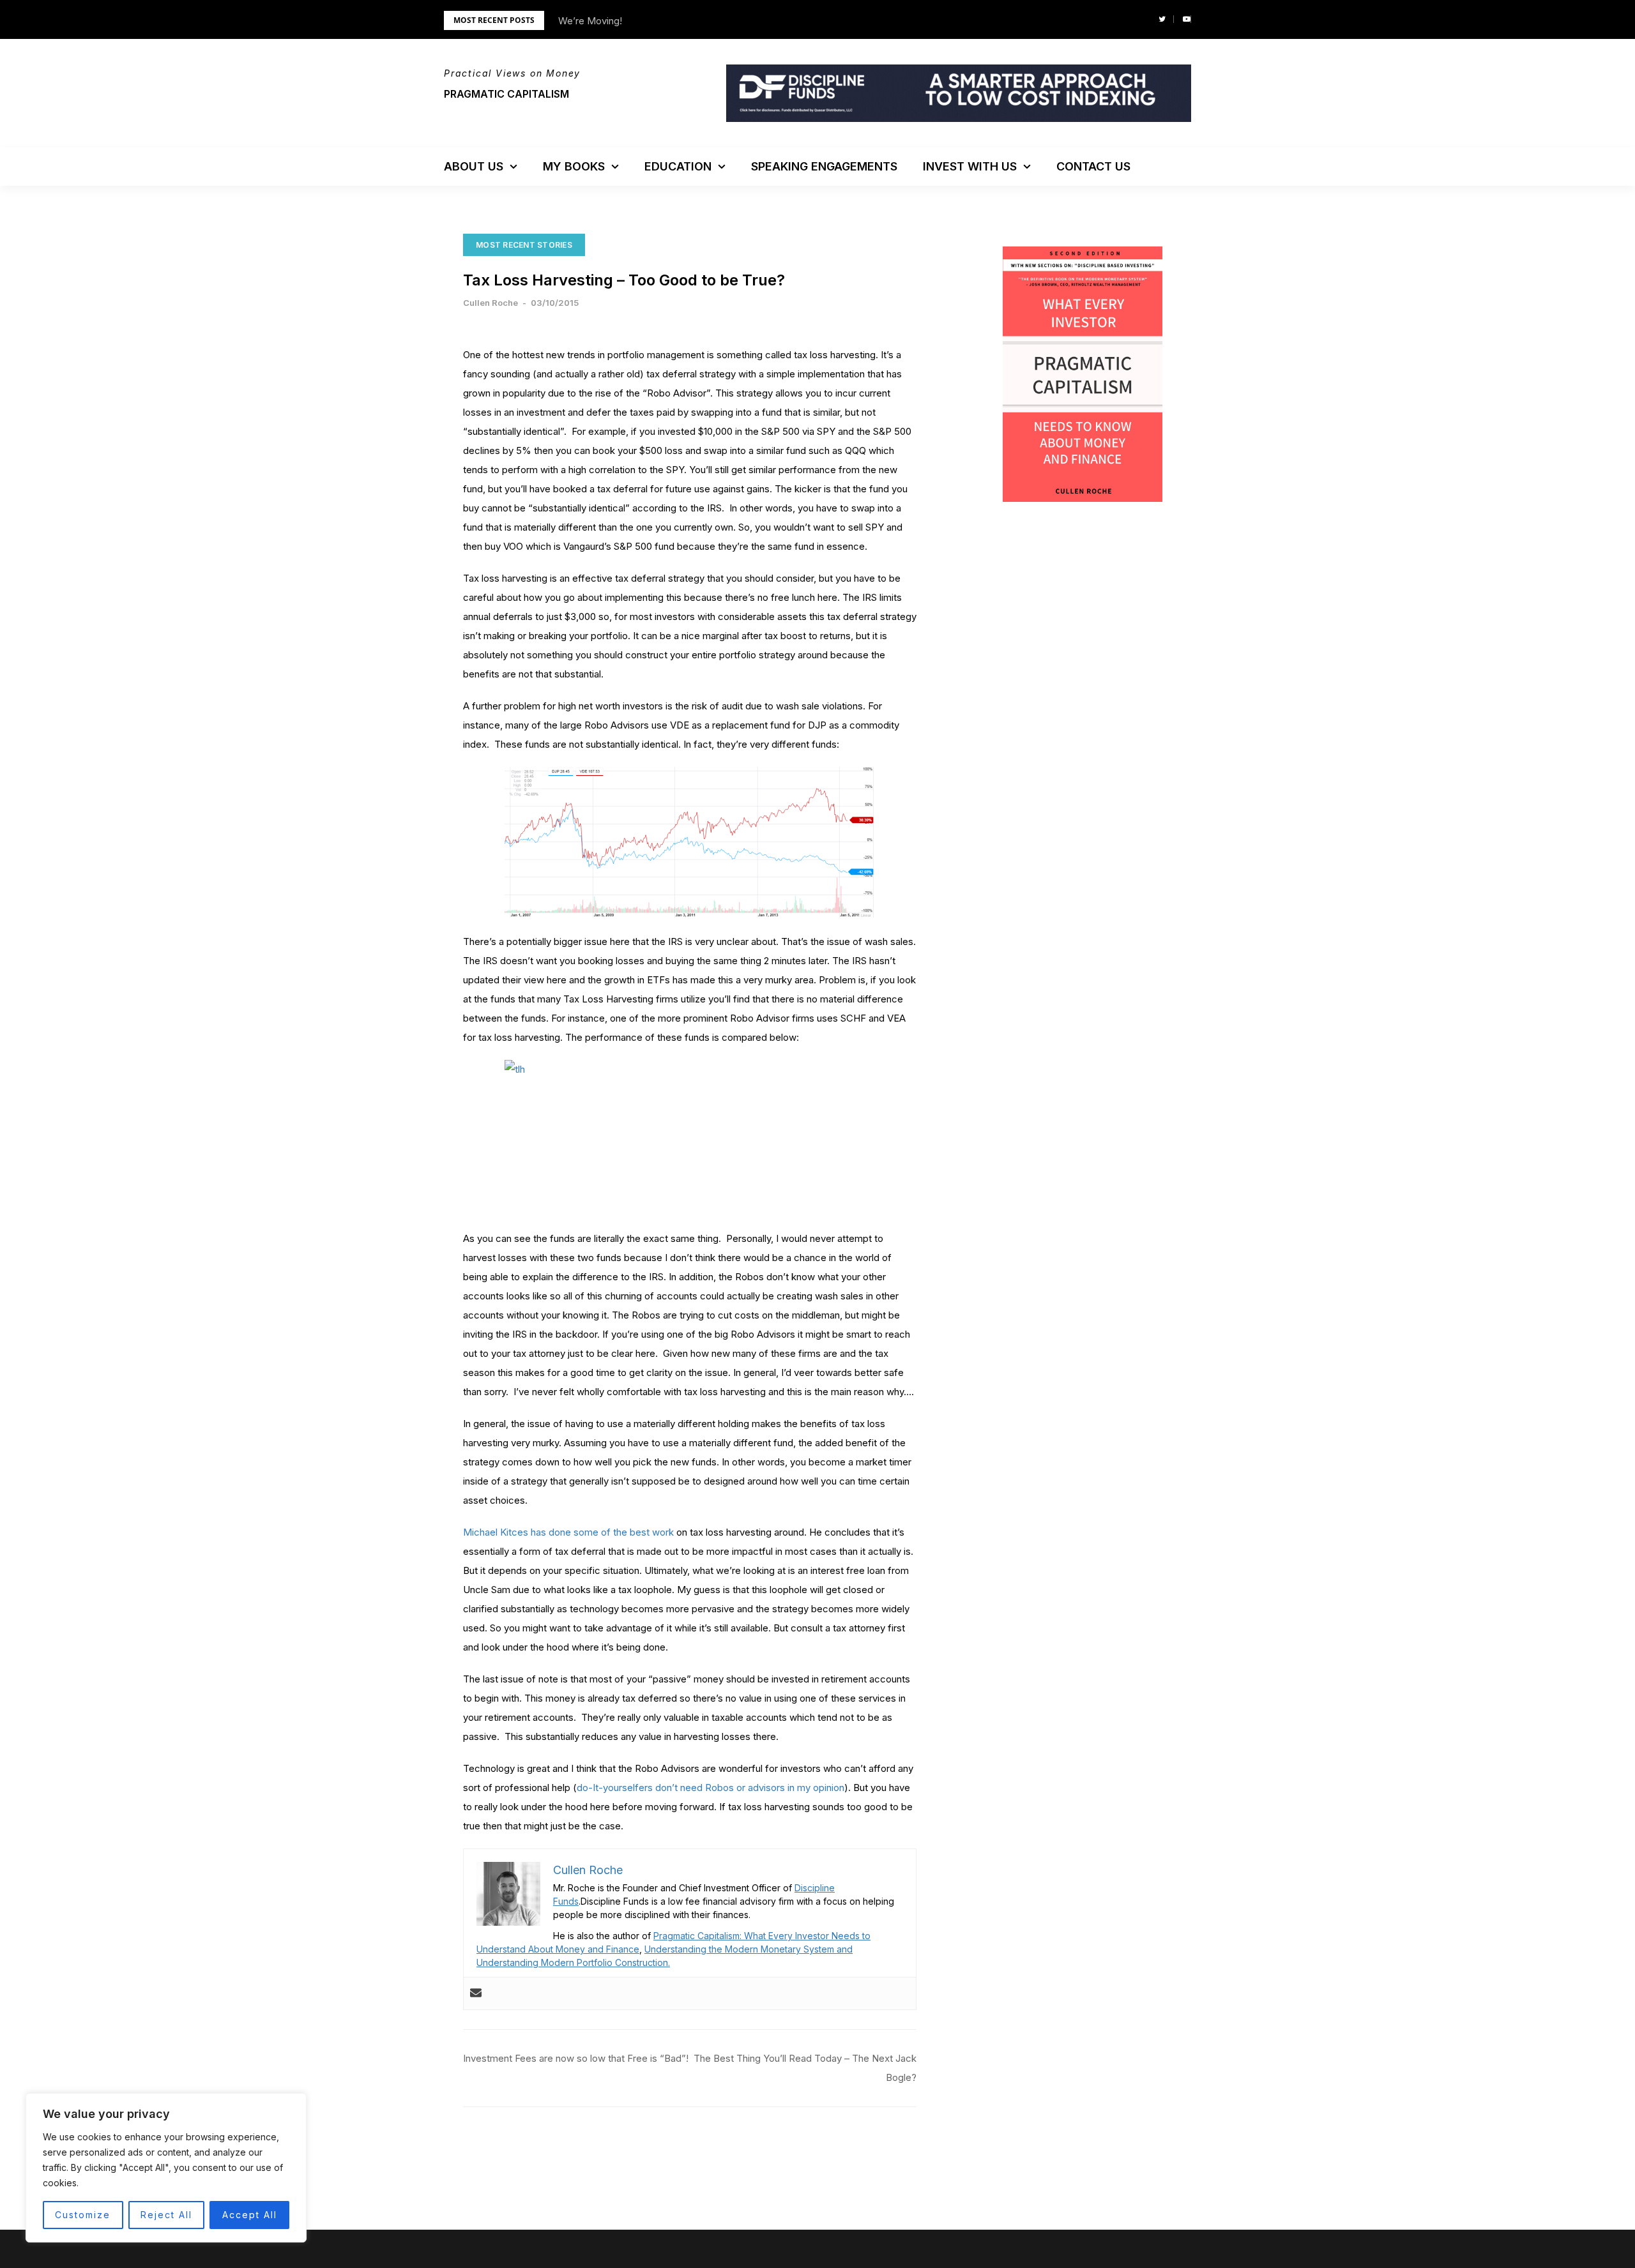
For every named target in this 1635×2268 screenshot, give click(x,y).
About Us (474, 166)
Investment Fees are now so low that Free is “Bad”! (576, 2058)
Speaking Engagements (824, 166)
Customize (83, 2215)
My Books (574, 166)
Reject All (166, 2215)
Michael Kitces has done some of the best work (568, 1532)
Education (678, 166)
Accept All (250, 2215)
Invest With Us (970, 166)
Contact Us (1093, 166)
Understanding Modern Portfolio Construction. (573, 1962)
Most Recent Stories (524, 245)
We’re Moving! (590, 21)
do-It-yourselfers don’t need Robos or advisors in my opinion (711, 1788)
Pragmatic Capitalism (506, 94)
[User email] (476, 1993)
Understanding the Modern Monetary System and (749, 1949)
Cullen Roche (490, 303)
